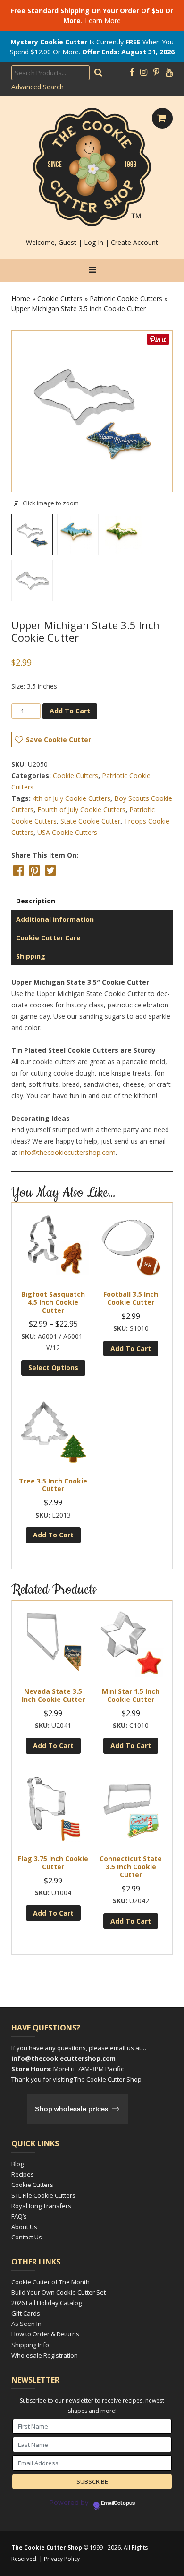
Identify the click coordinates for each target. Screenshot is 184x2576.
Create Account (134, 242)
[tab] (92, 901)
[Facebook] (132, 72)
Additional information (55, 919)
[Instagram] (144, 72)
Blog (17, 2164)
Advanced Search (38, 87)
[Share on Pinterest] (34, 870)
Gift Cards (26, 2313)
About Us (24, 2227)
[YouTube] (169, 72)
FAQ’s (19, 2216)
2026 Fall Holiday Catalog (46, 2303)
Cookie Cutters (60, 299)
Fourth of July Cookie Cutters (81, 810)
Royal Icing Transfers (41, 2206)
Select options (53, 1367)
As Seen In (26, 2324)
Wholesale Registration (45, 2355)
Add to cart (70, 711)
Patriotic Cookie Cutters (126, 299)
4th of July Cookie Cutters (71, 798)
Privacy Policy (62, 2559)
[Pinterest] (156, 72)
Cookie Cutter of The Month (50, 2282)
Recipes (23, 2174)
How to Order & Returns (45, 2334)
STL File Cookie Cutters (43, 2195)
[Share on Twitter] (50, 870)
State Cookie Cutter (90, 821)
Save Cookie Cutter (59, 740)
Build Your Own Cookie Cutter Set (59, 2292)
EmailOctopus (118, 2503)
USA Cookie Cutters (67, 832)
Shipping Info (30, 2345)
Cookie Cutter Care (48, 938)
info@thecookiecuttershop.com (67, 1152)
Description (36, 901)
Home (21, 299)
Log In (94, 242)
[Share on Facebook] (18, 870)
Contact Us (27, 2237)
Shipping (31, 956)
